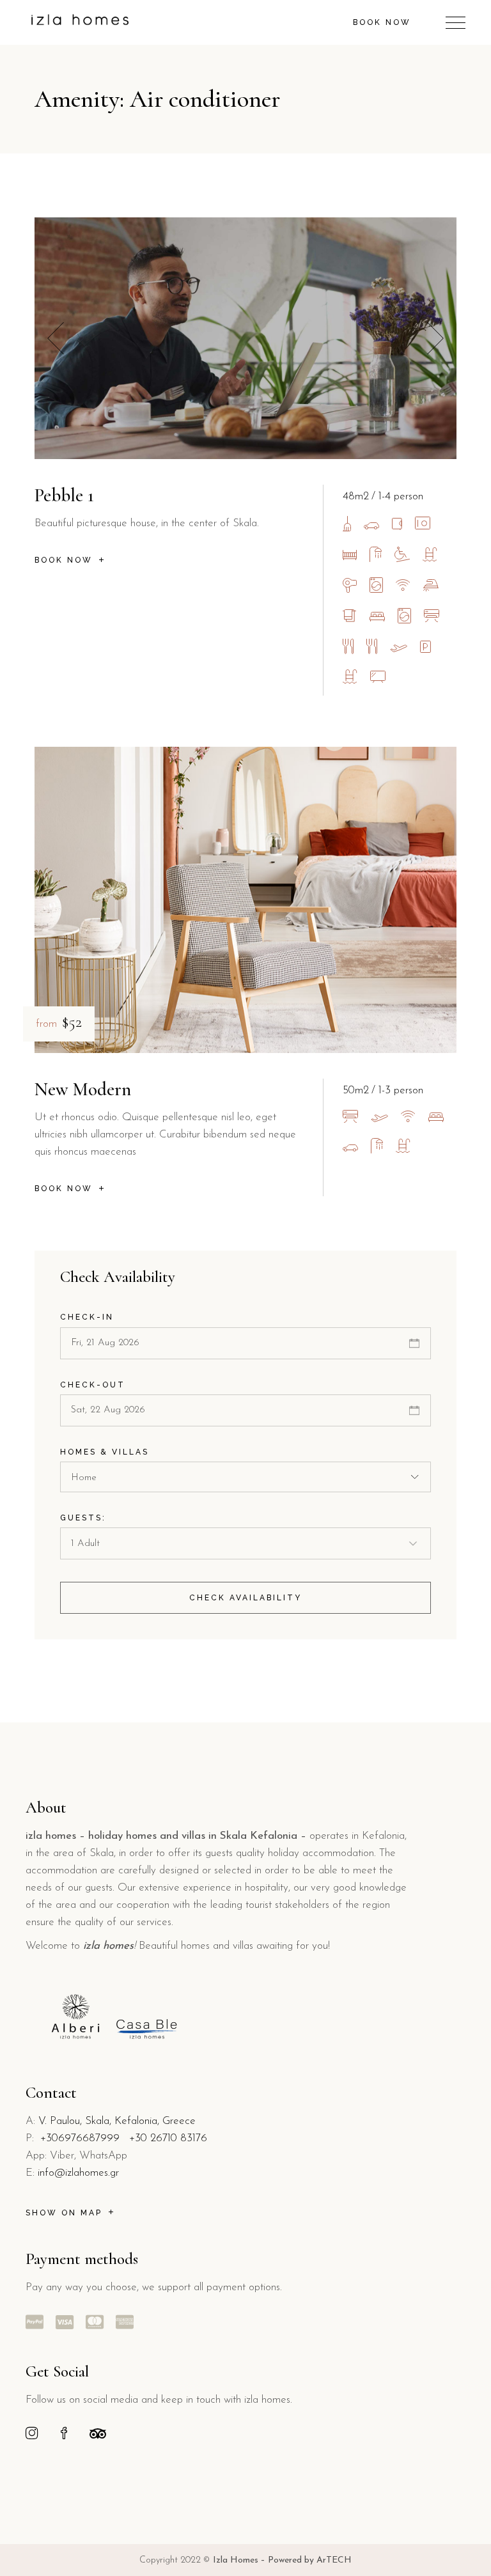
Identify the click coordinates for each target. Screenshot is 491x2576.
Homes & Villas (105, 1452)
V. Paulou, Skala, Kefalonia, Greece (117, 2121)
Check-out (93, 1385)
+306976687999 (80, 2138)
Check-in (87, 1317)
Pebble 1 (64, 495)
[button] (435, 339)
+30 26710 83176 (168, 2138)
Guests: (83, 1518)
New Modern (83, 1089)
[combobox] (245, 1477)
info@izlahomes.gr (78, 2173)
